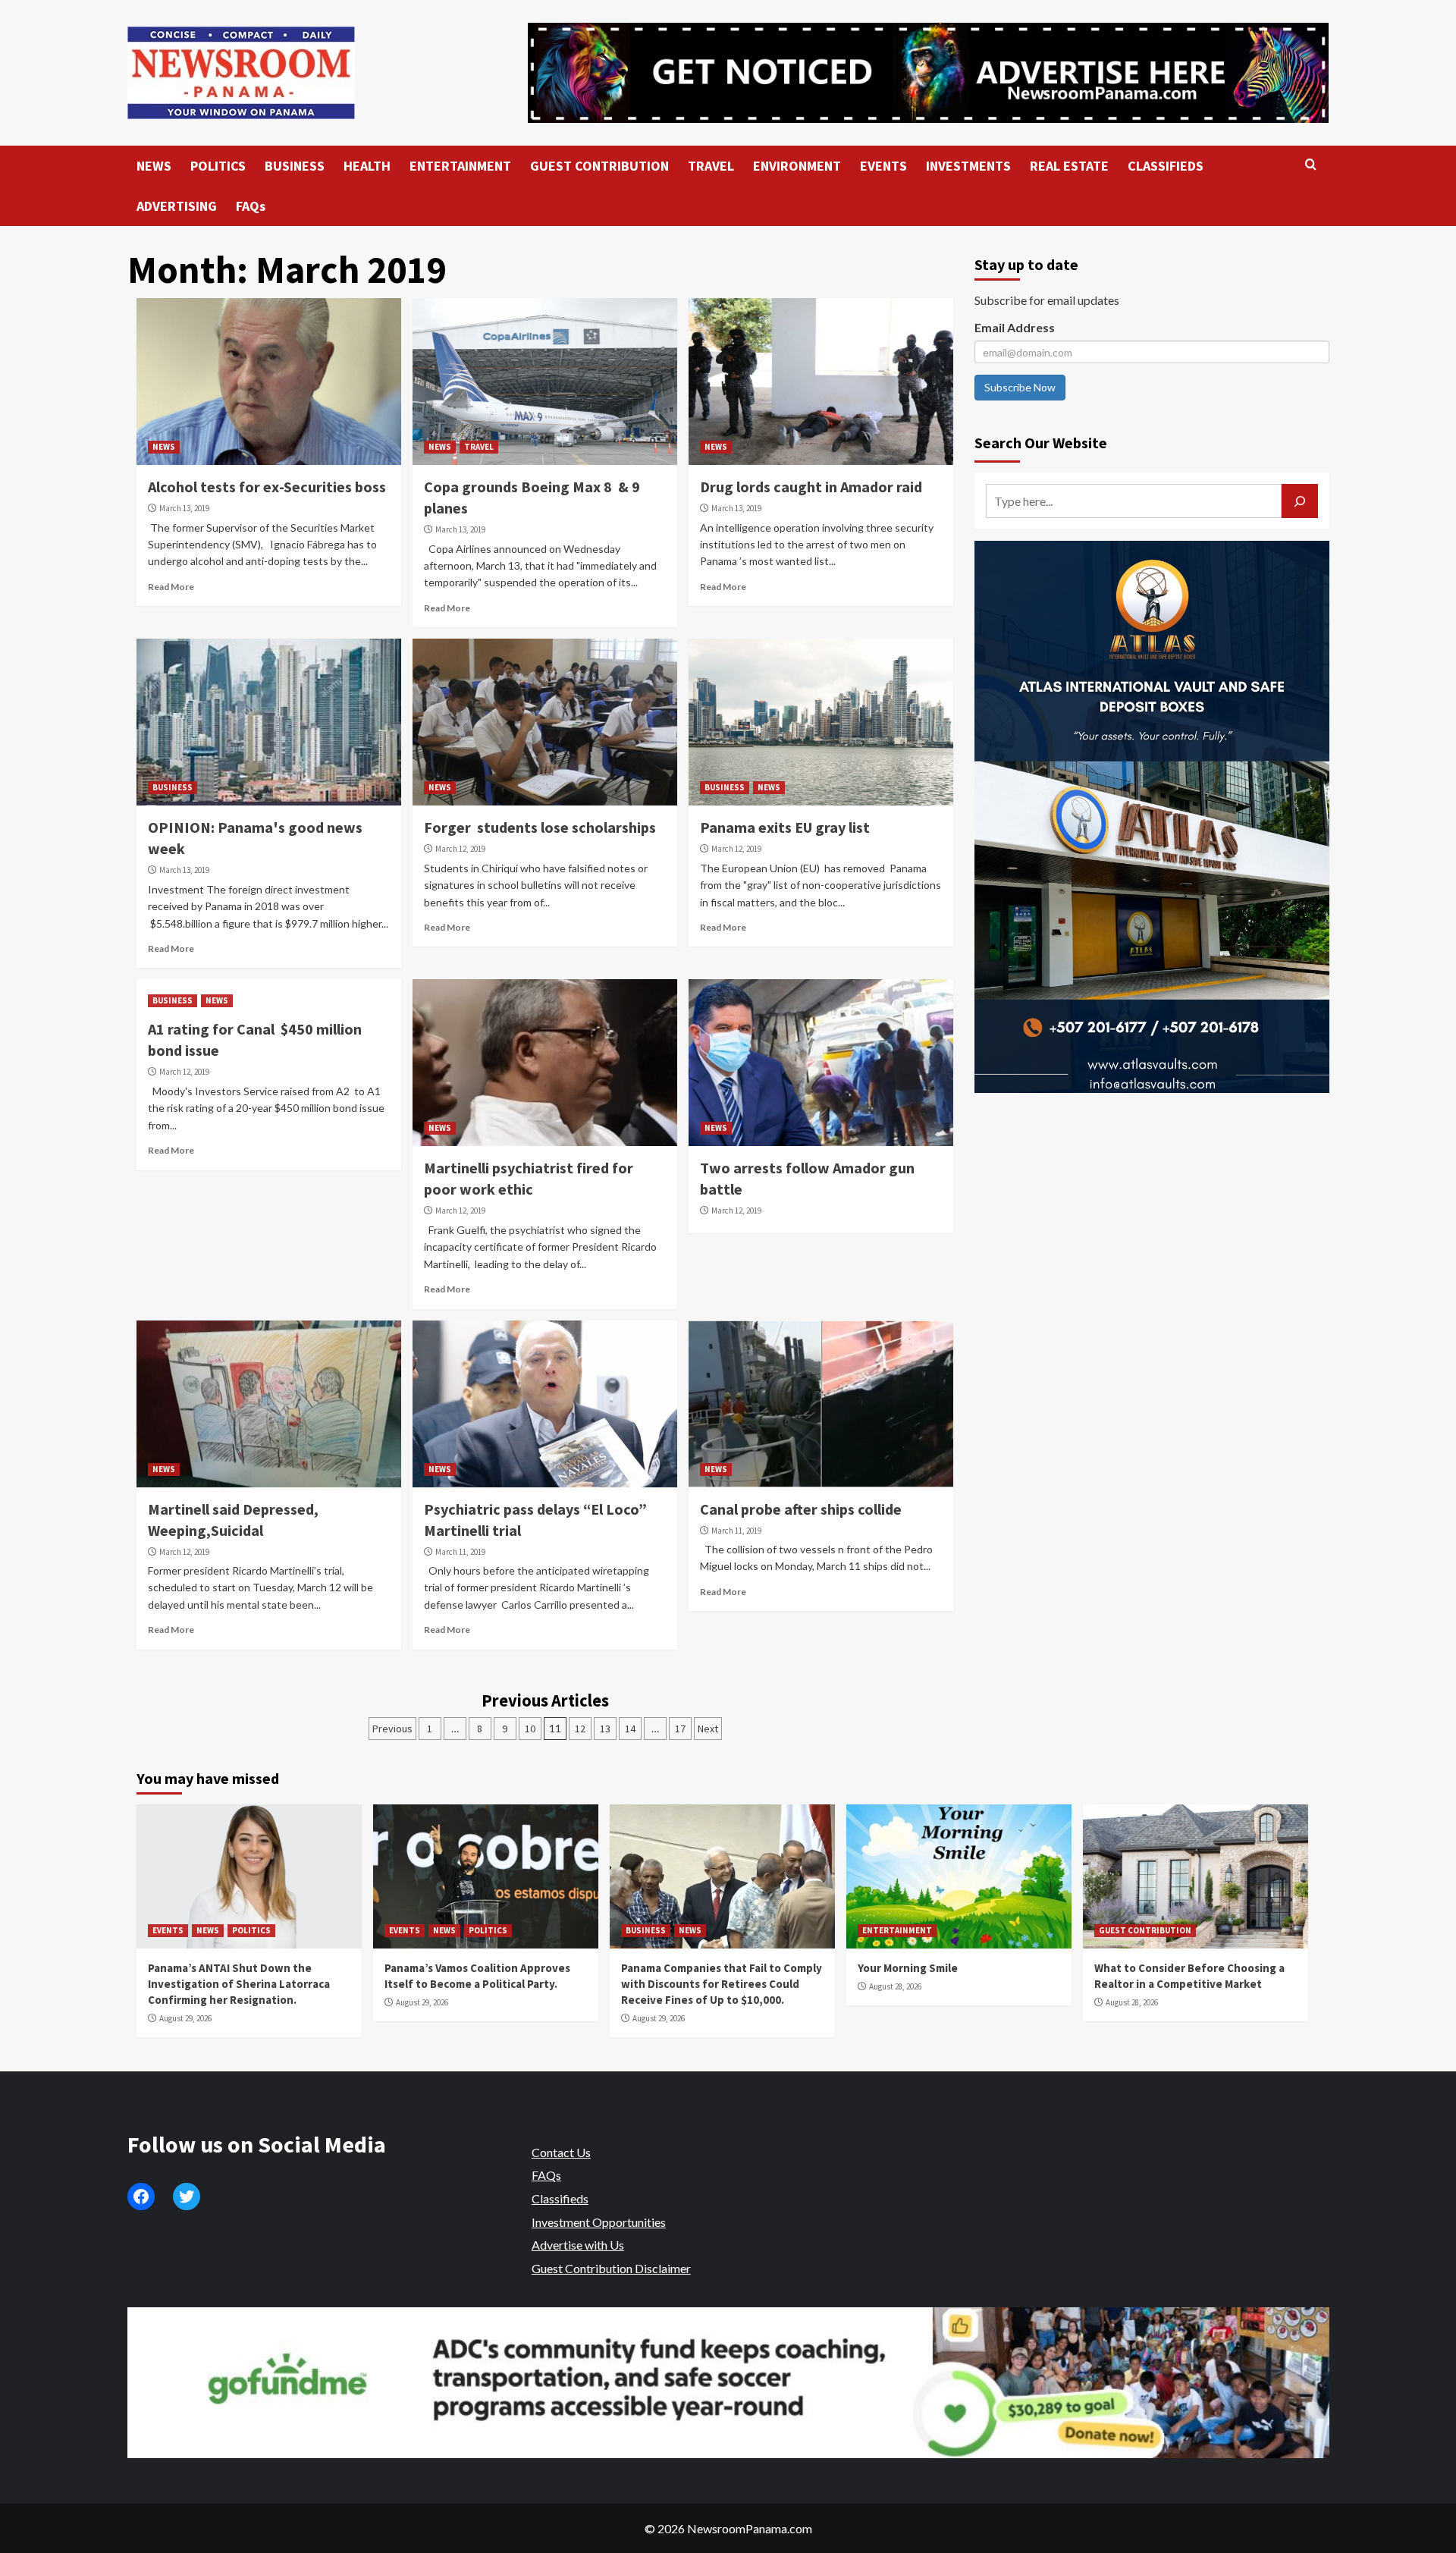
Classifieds (560, 2198)
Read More (171, 587)
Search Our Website (1041, 443)
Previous (392, 1729)
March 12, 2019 (460, 849)
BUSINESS (295, 166)
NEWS (154, 166)
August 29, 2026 (185, 2018)
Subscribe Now (1020, 387)
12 (580, 1729)
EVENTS (883, 166)
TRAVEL (711, 166)
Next (708, 1729)
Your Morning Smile (908, 1968)
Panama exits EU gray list (785, 827)
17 (680, 1729)
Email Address (1015, 327)
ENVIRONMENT (797, 166)
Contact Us (561, 2152)
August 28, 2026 (895, 1986)
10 (530, 1729)
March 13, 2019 (184, 508)
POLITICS (218, 166)
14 (630, 1729)
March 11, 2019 (460, 1552)
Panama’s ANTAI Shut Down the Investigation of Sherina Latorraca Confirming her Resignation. (239, 1984)
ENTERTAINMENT (460, 166)
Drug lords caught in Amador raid (811, 487)
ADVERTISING (177, 206)
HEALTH (367, 166)
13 (605, 1729)
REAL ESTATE (1069, 166)
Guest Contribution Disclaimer (611, 2268)
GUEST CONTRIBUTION (599, 166)
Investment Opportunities (599, 2222)
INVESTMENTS (968, 166)
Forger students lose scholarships (540, 827)
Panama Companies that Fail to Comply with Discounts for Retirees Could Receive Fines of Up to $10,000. (722, 1984)
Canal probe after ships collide (801, 1509)
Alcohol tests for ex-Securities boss (267, 487)
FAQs (251, 206)
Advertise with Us (578, 2245)
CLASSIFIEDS (1166, 166)
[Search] (1311, 165)
